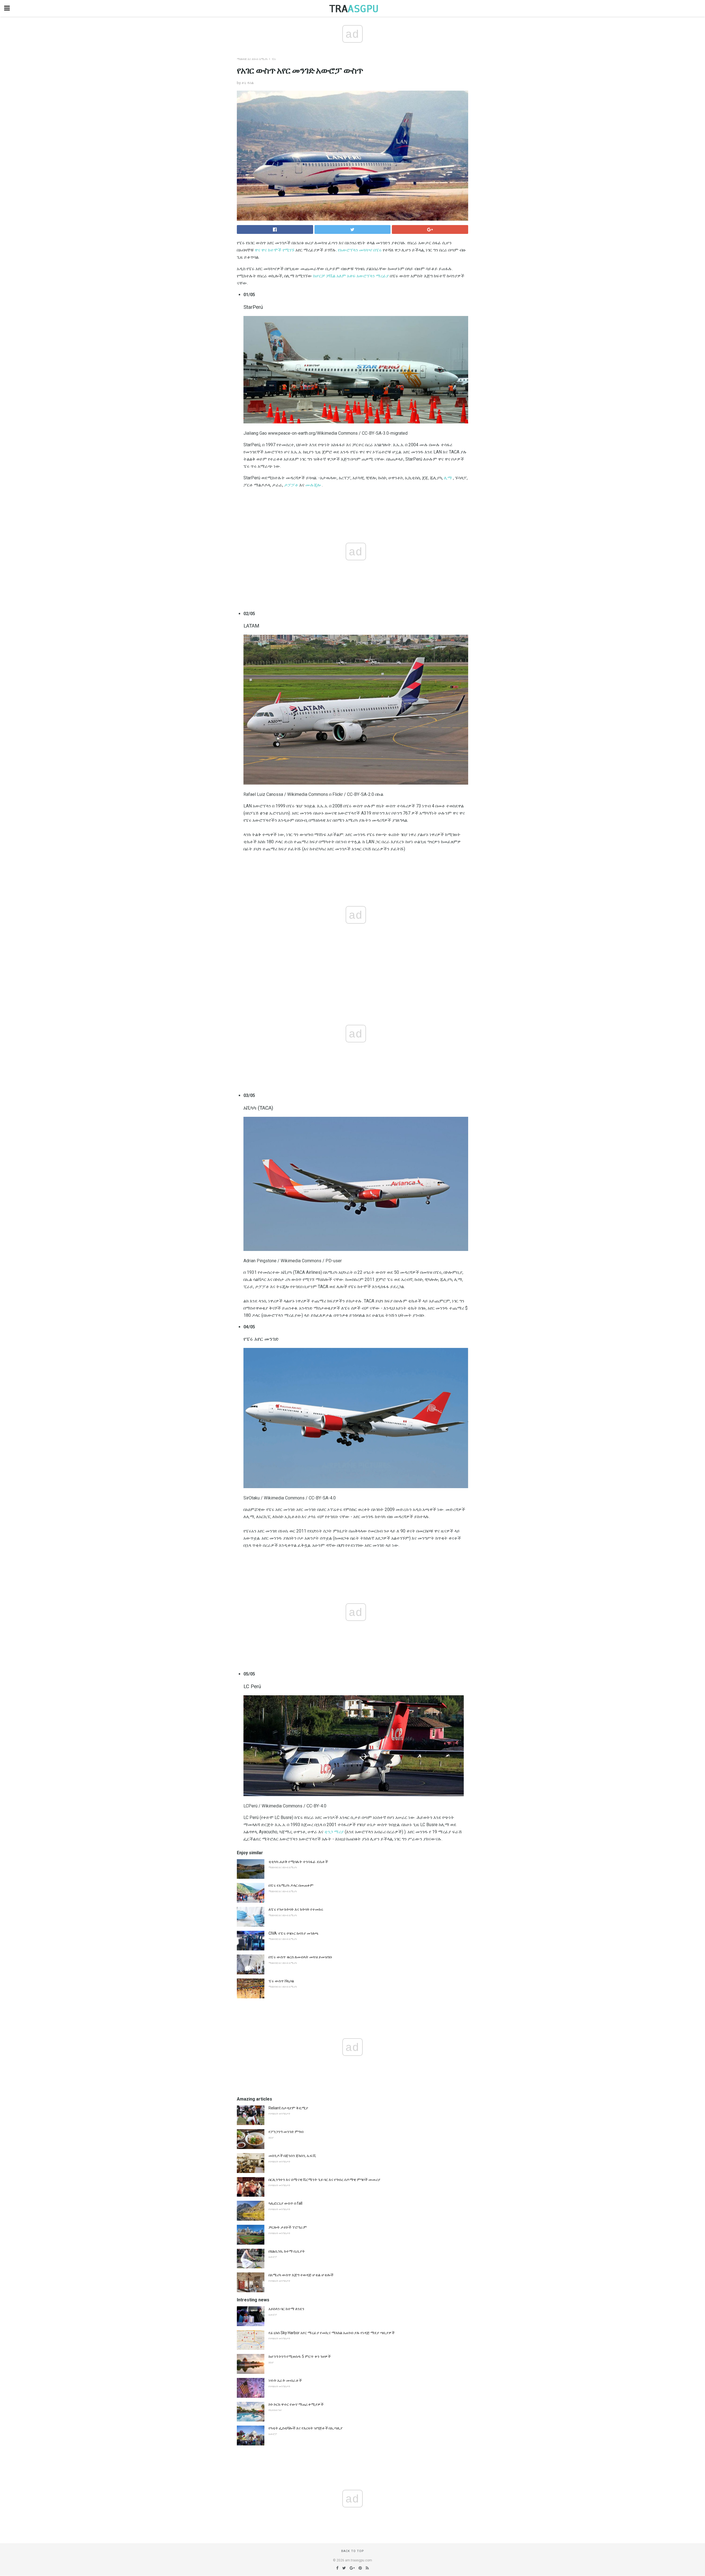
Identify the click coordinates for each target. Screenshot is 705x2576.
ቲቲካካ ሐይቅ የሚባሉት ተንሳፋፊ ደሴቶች (298, 1862)
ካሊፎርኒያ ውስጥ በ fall (285, 2203)
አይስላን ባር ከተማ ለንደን (286, 2309)
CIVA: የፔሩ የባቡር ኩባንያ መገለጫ (294, 1933)
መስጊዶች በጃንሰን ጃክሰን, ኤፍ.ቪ (292, 2156)
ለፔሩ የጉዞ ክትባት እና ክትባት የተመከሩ (296, 1909)
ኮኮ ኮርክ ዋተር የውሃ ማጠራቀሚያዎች (296, 2404)
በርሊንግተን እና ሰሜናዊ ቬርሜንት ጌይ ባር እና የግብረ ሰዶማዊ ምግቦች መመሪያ (324, 2180)
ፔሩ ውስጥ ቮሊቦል (281, 1981)
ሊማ (448, 478)
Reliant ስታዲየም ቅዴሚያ (288, 2108)
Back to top (353, 2551)
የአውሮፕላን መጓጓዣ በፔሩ (360, 250)
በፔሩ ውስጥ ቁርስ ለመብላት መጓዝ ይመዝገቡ (300, 1957)
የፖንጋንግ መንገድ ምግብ (286, 2132)
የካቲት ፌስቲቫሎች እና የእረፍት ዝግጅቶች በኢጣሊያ (306, 2428)
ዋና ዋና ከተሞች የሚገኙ (275, 250)
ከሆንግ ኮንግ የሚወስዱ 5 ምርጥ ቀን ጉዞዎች (300, 2356)
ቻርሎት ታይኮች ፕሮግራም (288, 2227)
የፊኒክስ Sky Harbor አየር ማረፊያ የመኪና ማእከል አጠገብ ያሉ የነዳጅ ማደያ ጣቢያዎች (332, 2333)
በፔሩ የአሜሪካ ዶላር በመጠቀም (291, 1885)
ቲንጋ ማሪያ (334, 1832)
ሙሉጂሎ (313, 485)
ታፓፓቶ (291, 485)
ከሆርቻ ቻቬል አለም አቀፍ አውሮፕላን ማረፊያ (351, 276)
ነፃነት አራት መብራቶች (285, 2380)
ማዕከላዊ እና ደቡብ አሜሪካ (252, 59)
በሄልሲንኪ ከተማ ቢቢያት (287, 2251)
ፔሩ (274, 59)
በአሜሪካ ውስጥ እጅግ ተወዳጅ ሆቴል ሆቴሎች (301, 2275)
